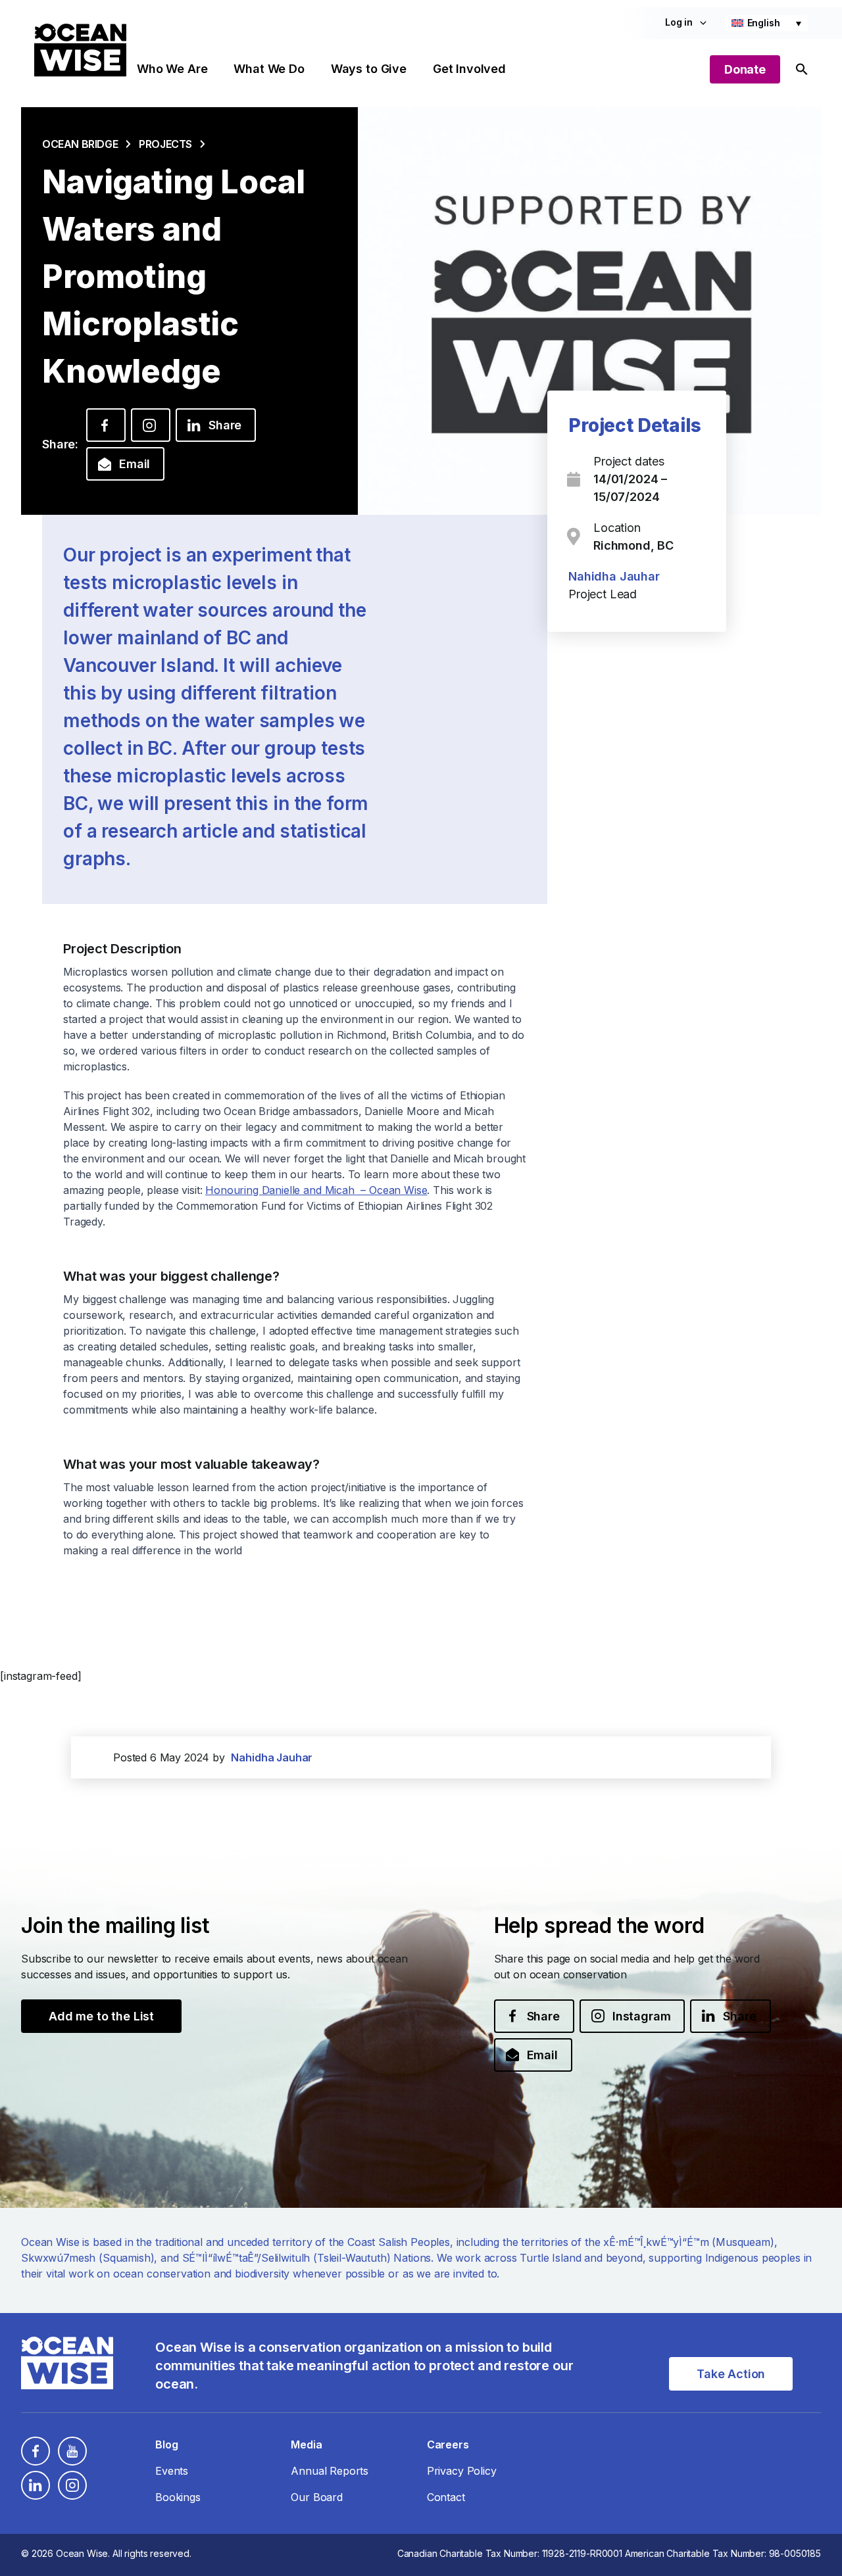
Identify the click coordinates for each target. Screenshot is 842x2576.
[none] (766, 23)
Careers (448, 2445)
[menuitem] (766, 23)
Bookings (178, 2497)
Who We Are (172, 69)
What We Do (269, 69)
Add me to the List (101, 2016)
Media (306, 2445)
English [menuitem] (764, 23)
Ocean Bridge (80, 144)
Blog (166, 2445)
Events (172, 2471)
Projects (165, 144)
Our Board (317, 2497)
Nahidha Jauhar (614, 576)
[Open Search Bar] (802, 69)
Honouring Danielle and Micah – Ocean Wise (316, 1190)
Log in (679, 22)
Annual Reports (330, 2471)
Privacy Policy (462, 2471)
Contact (446, 2497)
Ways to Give (369, 69)
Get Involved (469, 69)
